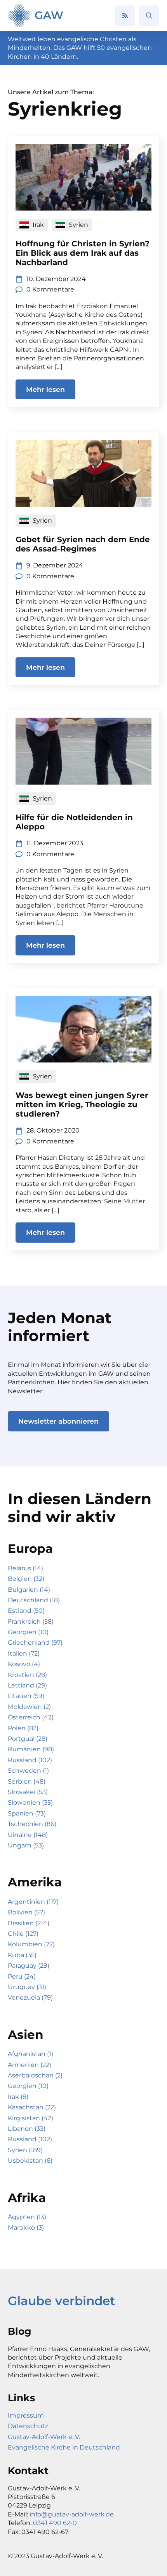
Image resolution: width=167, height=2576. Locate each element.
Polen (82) (23, 1728)
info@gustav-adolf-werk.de (72, 2514)
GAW (49, 15)
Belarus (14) (25, 1568)
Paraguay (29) (29, 1966)
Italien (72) (24, 1653)
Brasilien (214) (29, 1923)
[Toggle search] (149, 16)
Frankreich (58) (31, 1622)
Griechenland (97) (35, 1643)
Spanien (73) (27, 1813)
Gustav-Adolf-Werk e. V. (44, 2437)
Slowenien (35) (30, 1802)
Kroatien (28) (27, 1675)
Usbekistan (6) (30, 2161)
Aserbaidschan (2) (35, 2075)
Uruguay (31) (27, 1987)
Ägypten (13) (27, 2217)
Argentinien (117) (33, 1902)
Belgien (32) (26, 1579)
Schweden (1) (28, 1771)
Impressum (26, 2415)
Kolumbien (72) (31, 1944)
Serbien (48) (27, 1781)
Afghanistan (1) (30, 2054)
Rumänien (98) (31, 1749)
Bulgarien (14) (29, 1590)
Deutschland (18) (34, 1600)
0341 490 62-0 (55, 2523)
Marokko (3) (26, 2227)
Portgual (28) (28, 1739)
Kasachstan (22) (32, 2107)
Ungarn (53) (26, 1845)
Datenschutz (28, 2426)
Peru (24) (22, 1976)
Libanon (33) (27, 2129)
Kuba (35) (22, 1955)
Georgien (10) (28, 1632)
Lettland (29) (27, 1685)
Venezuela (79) (30, 1997)
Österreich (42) (31, 1717)
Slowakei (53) (28, 1792)
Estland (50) (26, 1611)
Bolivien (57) (26, 1912)
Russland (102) (30, 1760)
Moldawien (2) (29, 1707)
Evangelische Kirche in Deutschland (64, 2447)
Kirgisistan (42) (30, 2118)
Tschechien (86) (32, 1824)
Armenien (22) (30, 2065)
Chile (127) (23, 1934)
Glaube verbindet (61, 2301)
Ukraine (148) (28, 1835)
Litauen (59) (26, 1696)
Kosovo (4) (24, 1664)
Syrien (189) (25, 2150)
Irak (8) (18, 2097)
